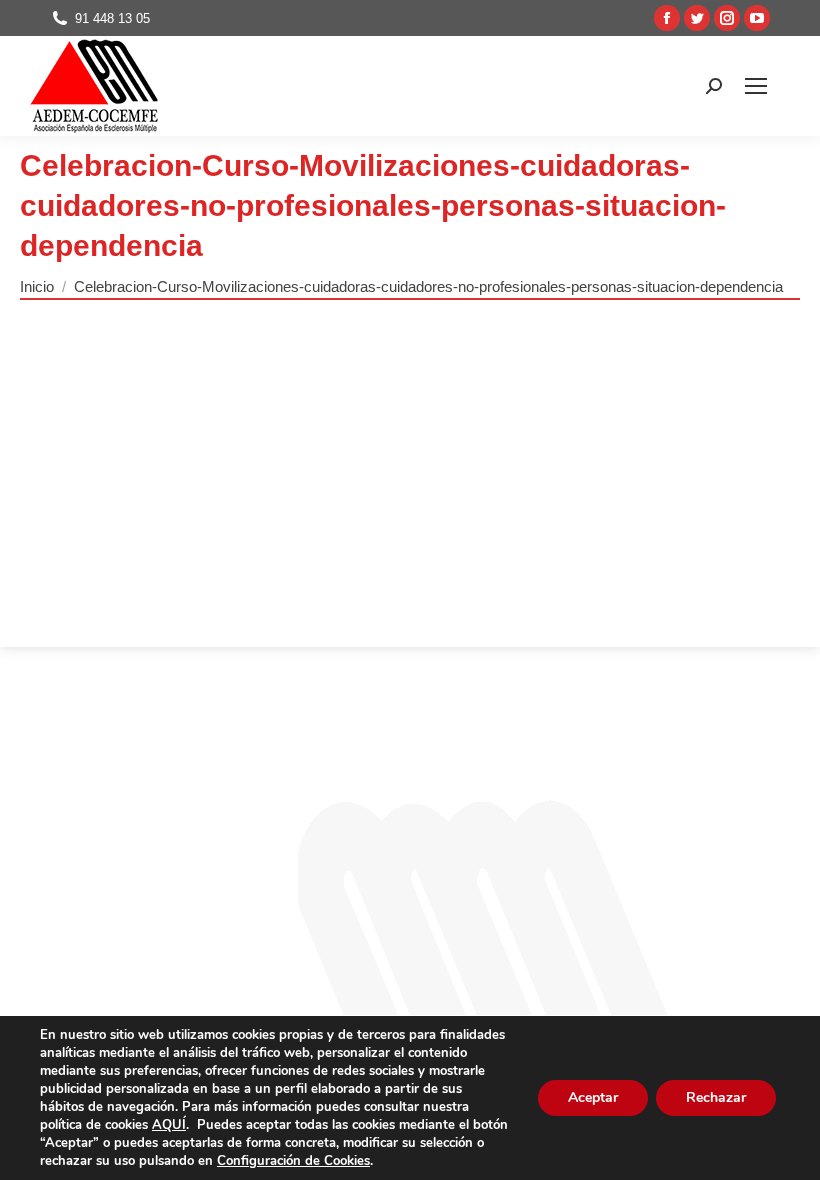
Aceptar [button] (593, 1097)
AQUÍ (169, 1125)
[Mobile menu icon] (756, 86)
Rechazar (716, 1097)
